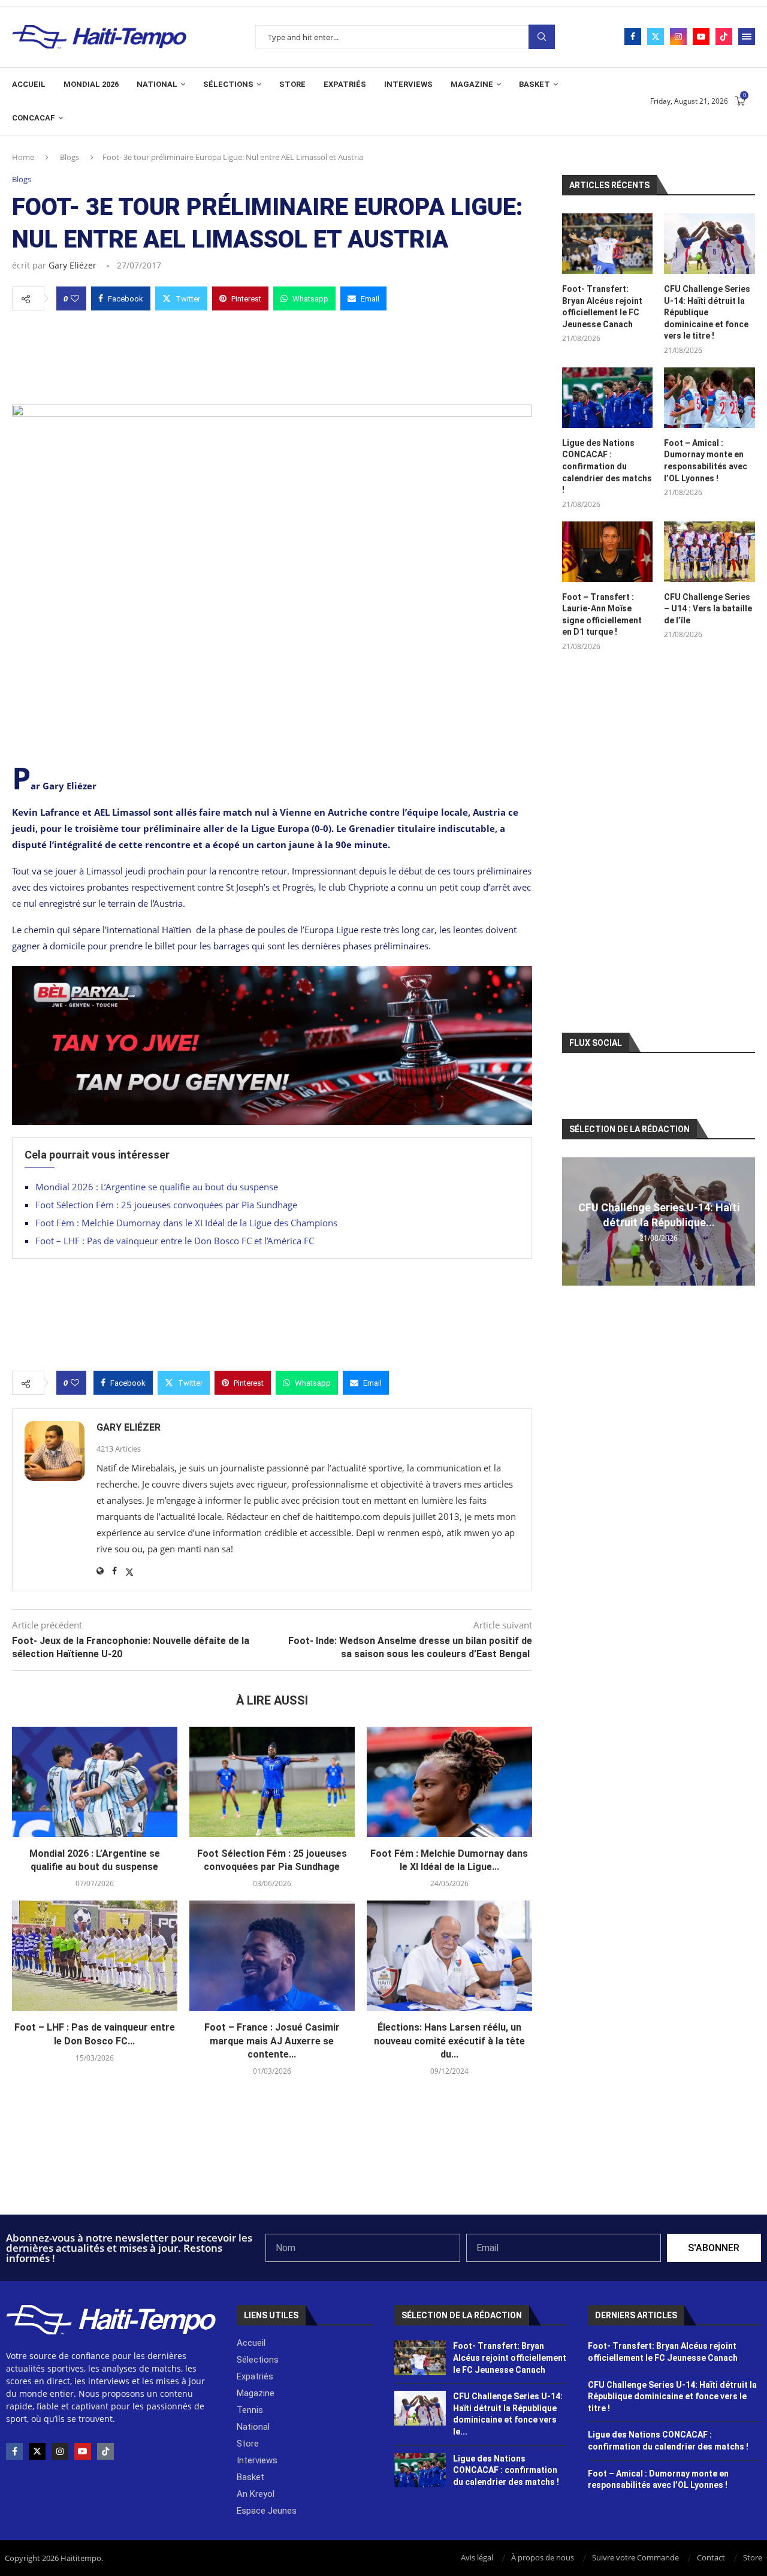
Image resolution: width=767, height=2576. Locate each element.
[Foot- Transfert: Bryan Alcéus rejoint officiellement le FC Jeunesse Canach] (608, 244)
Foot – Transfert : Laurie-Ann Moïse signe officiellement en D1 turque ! (602, 615)
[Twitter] (656, 37)
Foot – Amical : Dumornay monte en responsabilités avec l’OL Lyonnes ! (706, 461)
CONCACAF (34, 118)
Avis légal (477, 2557)
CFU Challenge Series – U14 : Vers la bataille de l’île (708, 609)
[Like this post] (75, 298)
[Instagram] (678, 37)
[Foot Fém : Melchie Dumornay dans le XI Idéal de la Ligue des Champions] (449, 1782)
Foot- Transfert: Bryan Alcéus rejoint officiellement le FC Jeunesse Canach (602, 307)
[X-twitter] (37, 2451)
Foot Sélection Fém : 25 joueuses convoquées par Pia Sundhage (166, 1205)
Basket (535, 84)
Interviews (408, 84)
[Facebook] (633, 37)
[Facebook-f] (14, 2451)
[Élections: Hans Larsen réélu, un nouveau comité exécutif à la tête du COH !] (449, 1956)
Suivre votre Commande (635, 2557)
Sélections (228, 84)
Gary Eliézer (73, 265)
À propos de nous (543, 2557)
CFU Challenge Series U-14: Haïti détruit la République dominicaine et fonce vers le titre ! (707, 312)
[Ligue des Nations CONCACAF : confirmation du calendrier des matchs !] (608, 398)
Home (23, 157)
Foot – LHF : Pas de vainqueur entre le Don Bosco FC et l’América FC (176, 1241)
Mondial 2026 (91, 84)
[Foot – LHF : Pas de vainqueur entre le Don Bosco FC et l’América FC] (95, 1956)
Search (542, 37)
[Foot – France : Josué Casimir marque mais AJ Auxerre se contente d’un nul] (272, 1956)
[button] (573, 1221)
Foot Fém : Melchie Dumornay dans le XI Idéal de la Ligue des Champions (186, 1223)
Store (292, 84)
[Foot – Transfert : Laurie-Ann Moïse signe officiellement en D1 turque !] (608, 552)
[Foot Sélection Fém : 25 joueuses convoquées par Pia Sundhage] (272, 1782)
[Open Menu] (747, 37)
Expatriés (345, 84)
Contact (711, 2557)
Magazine (472, 84)
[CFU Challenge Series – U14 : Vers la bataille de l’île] (709, 552)
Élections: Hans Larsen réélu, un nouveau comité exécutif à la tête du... (449, 2041)
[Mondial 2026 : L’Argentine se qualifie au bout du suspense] (95, 1782)
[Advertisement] (272, 354)
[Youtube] (701, 37)
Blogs (70, 157)
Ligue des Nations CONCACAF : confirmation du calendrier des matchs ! (607, 466)
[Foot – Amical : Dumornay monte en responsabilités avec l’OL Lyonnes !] (709, 398)
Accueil (29, 84)
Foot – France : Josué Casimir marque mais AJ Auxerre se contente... (272, 2041)
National (157, 84)
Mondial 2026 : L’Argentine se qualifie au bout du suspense (157, 1187)
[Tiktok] (724, 37)
